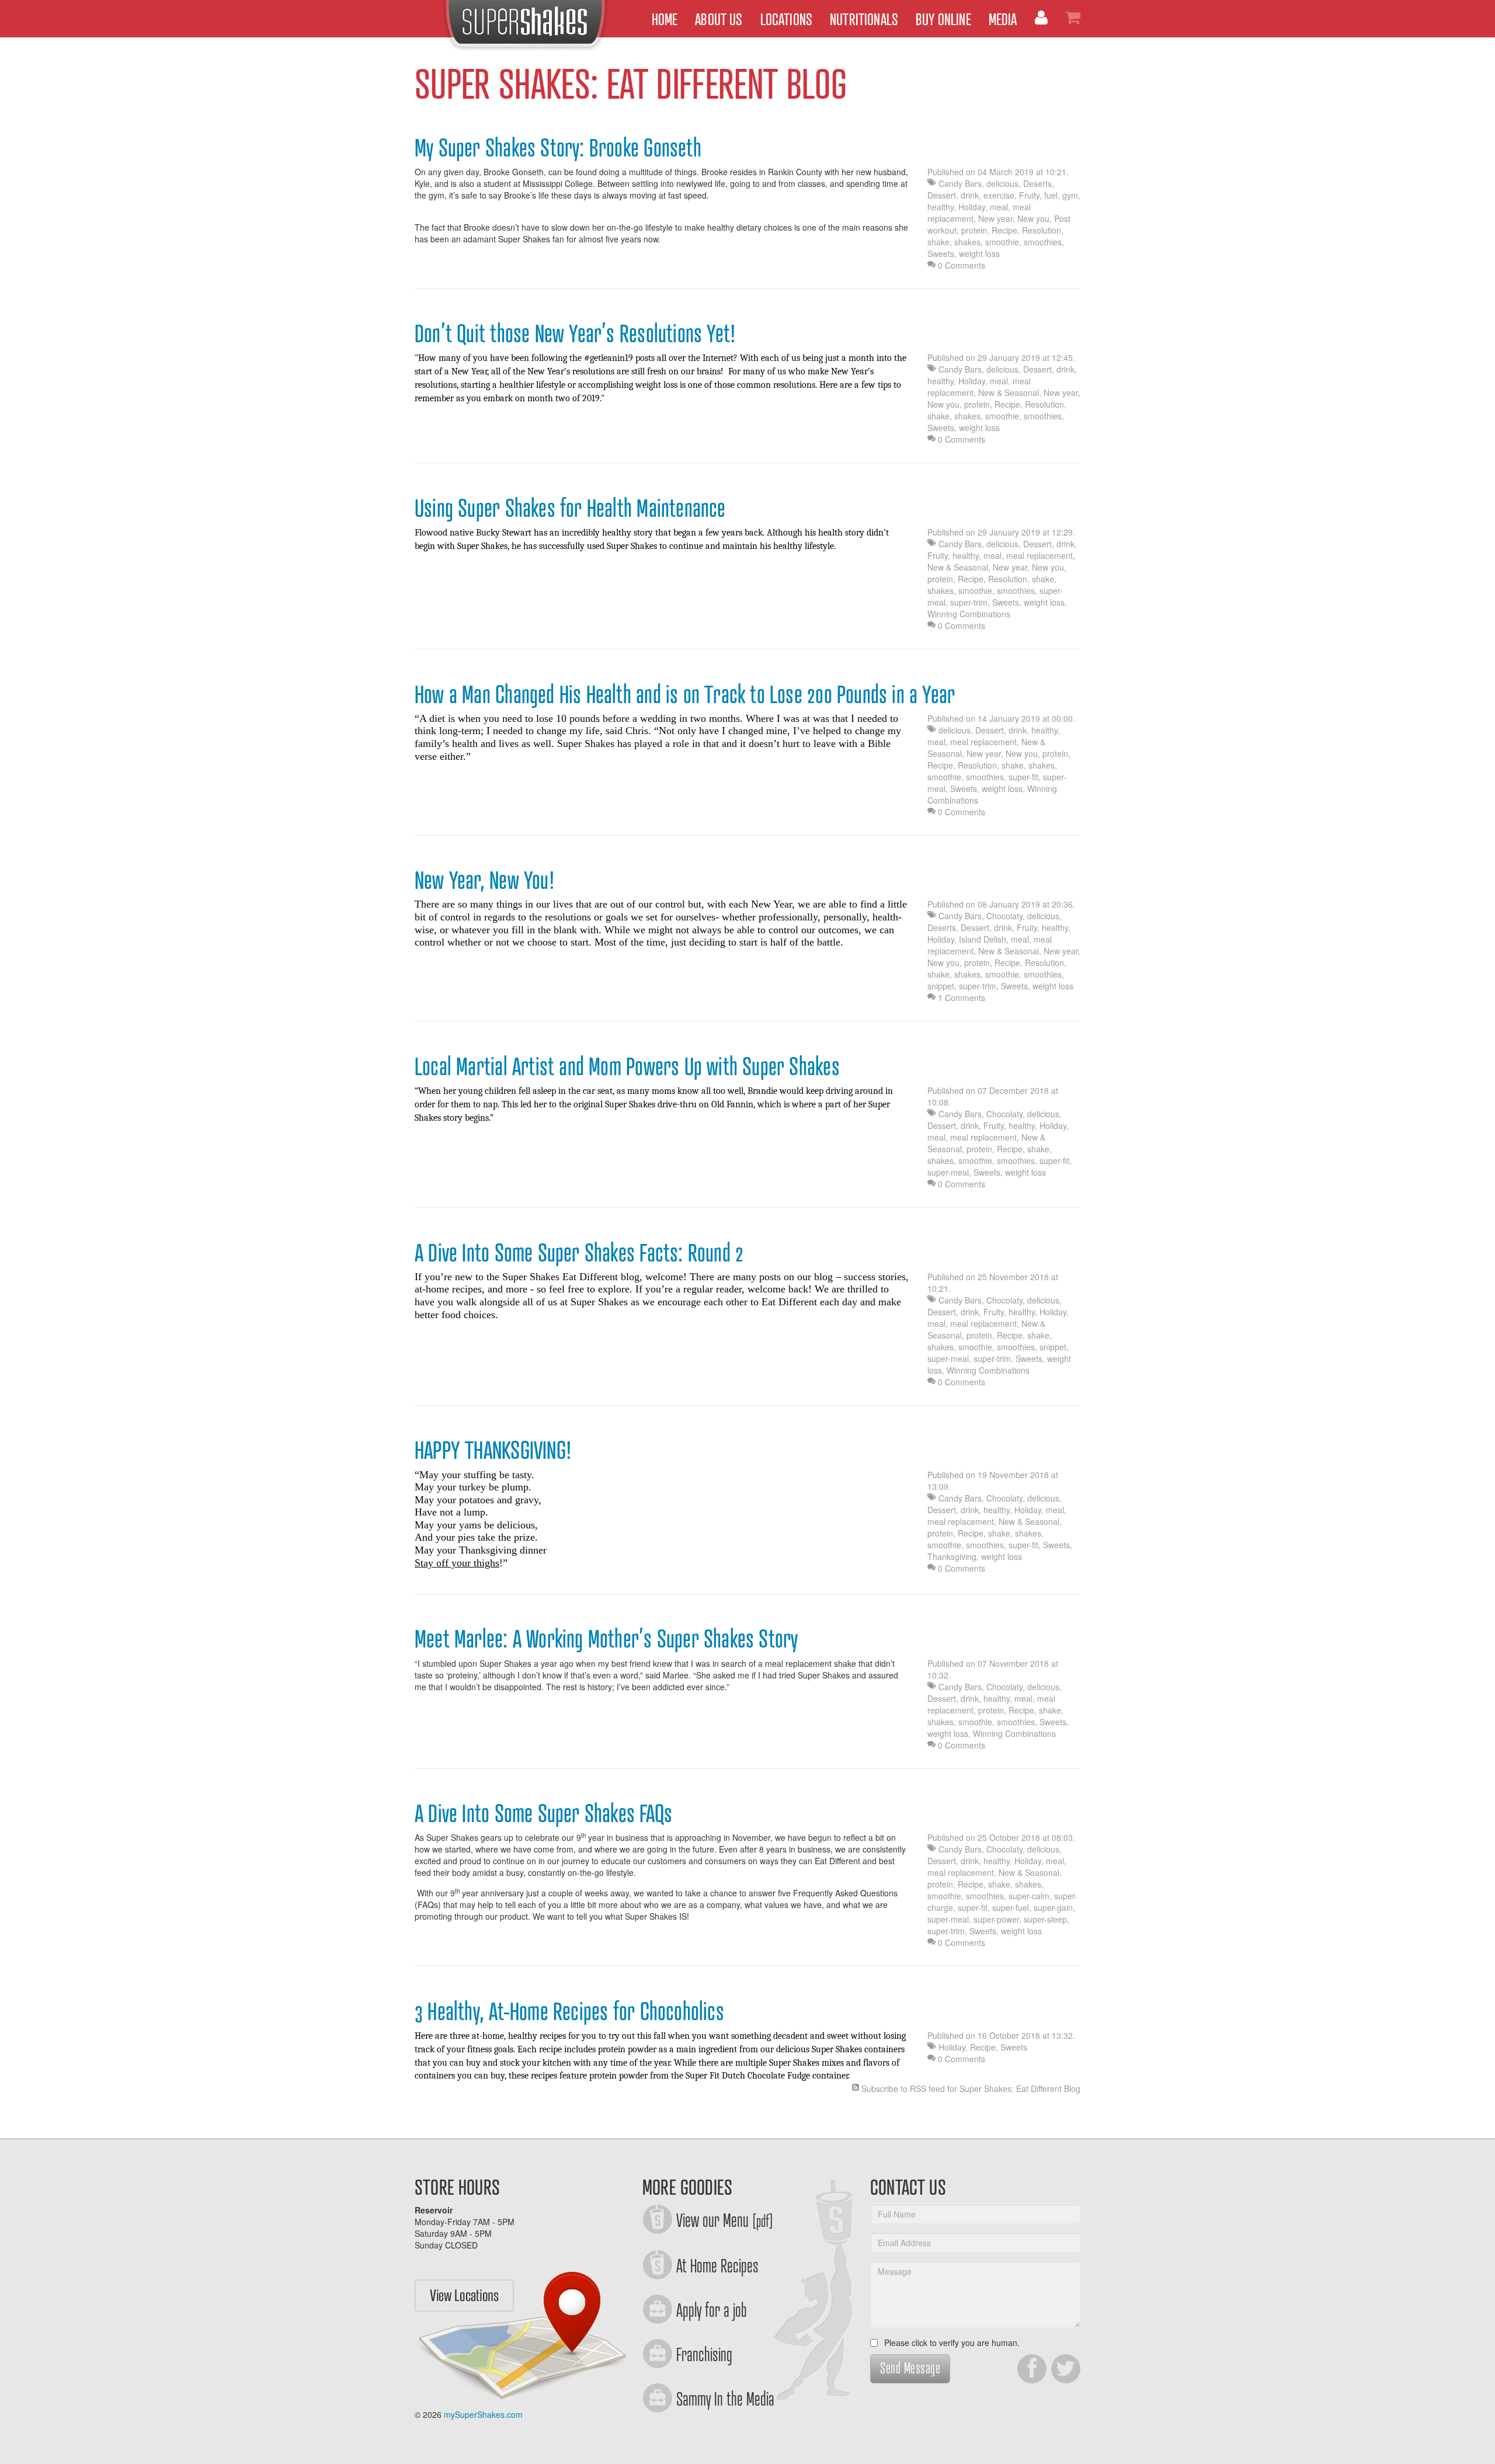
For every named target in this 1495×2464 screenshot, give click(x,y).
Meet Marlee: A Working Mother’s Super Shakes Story (606, 1638)
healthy (941, 207)
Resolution (1042, 230)
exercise (999, 195)
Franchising (704, 2354)
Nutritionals (864, 18)
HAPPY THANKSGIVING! (493, 1449)
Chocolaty (1004, 916)
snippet (941, 986)
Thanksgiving (952, 1556)
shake (938, 242)
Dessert (942, 195)
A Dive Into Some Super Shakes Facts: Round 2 (579, 1252)
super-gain (1053, 1907)
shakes (967, 242)
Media (1003, 18)
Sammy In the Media (725, 2398)
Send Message (910, 2367)
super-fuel (1011, 1907)
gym (1070, 195)
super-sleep (1045, 1919)
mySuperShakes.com (483, 2414)
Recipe (1004, 230)
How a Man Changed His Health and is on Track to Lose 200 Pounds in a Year (685, 693)
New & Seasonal (1009, 392)
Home (665, 18)
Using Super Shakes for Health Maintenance (570, 507)
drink (970, 195)
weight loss (979, 253)
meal (999, 207)
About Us (719, 18)
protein (974, 230)
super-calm (1029, 1896)
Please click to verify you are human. (951, 2343)
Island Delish (983, 939)
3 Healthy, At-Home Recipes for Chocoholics (569, 2010)
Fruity (1029, 195)
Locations (787, 18)
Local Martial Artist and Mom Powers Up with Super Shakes (627, 1065)
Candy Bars (960, 183)
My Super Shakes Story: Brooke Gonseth (558, 147)
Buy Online (943, 18)
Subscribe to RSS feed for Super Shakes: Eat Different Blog (971, 2088)
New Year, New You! (485, 879)
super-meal (948, 1172)
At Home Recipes (717, 2265)
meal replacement (1039, 555)
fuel (1051, 195)
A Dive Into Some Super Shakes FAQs (543, 1812)
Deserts (1037, 183)
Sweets (941, 253)
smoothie (1002, 242)
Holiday (972, 207)
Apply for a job (712, 2309)
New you (1033, 218)
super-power (996, 1919)
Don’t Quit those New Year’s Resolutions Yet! (575, 332)
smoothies (1043, 242)
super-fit (1023, 777)
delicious (1002, 183)
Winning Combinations (969, 614)
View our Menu (725, 2219)
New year (995, 218)
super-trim (969, 602)
